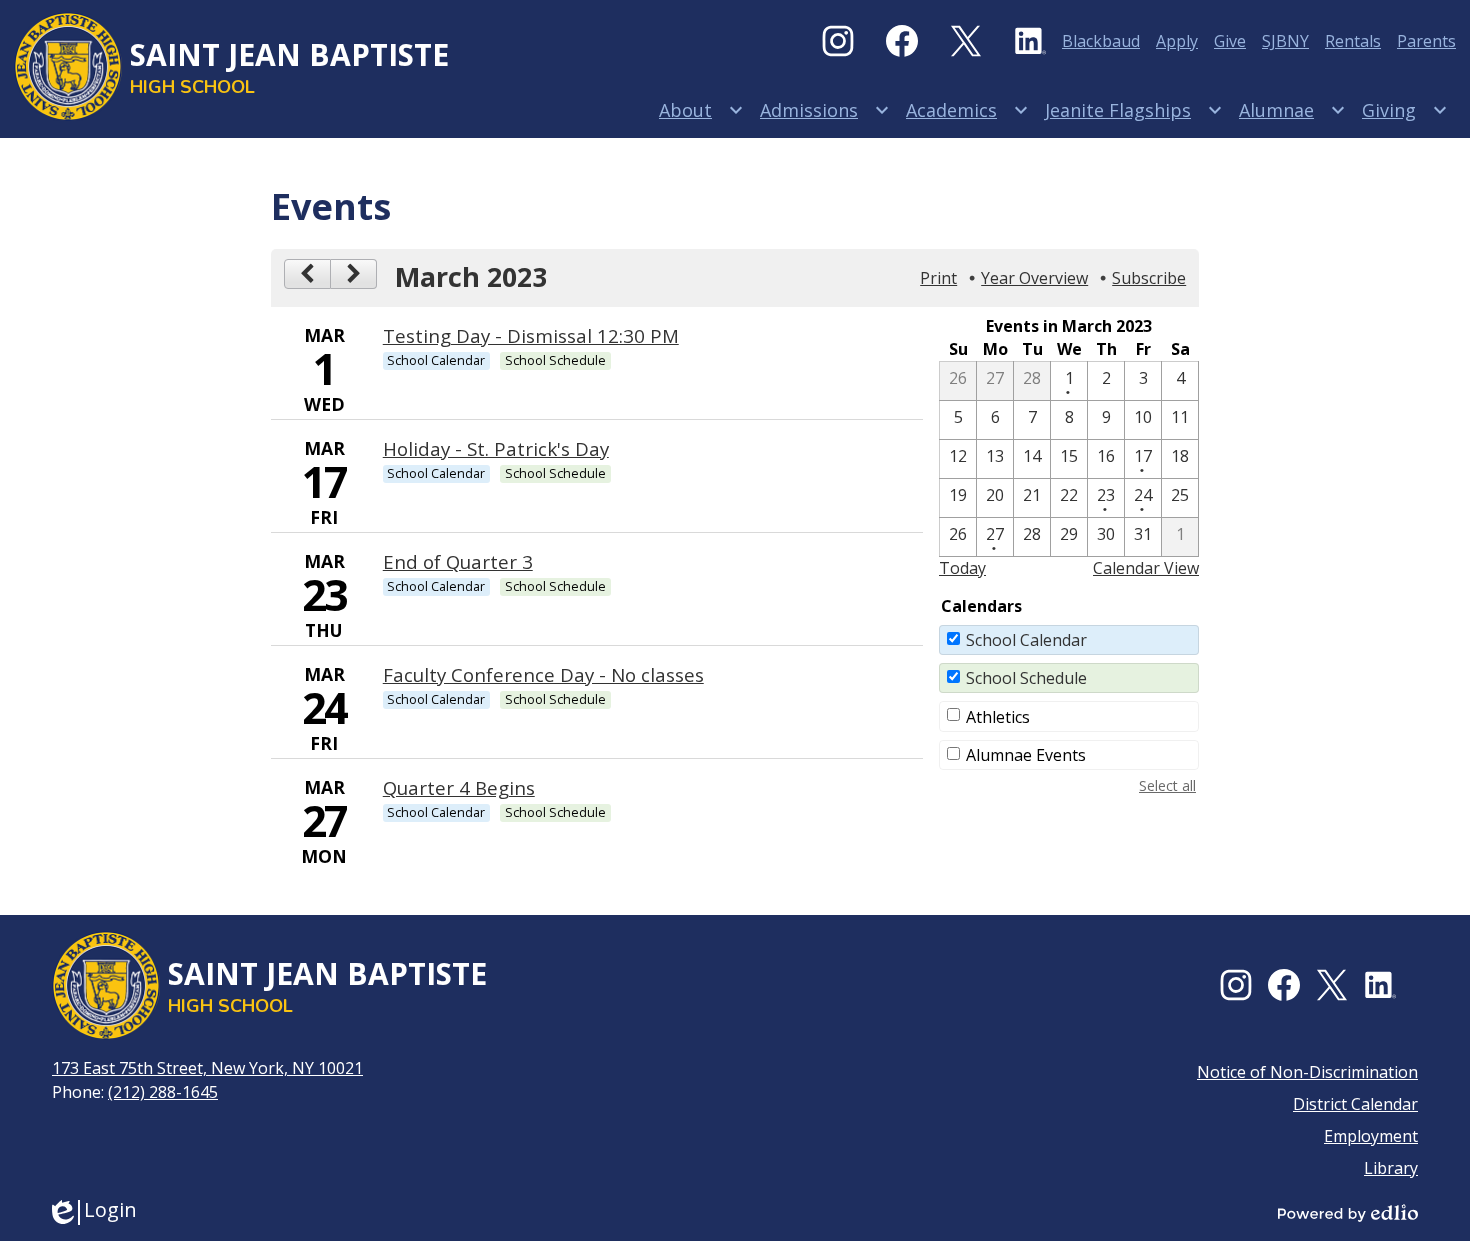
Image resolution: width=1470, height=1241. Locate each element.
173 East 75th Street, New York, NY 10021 (207, 1068)
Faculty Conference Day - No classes (543, 674)
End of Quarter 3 (458, 561)
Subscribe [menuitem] (1149, 278)
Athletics (998, 717)
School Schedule (1026, 678)
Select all (1167, 785)
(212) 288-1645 (163, 1092)
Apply (1177, 41)
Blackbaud (1101, 41)
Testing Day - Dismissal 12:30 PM (531, 335)
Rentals (1353, 41)
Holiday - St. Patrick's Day (496, 448)
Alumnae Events (1026, 755)
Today (962, 568)
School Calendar (1026, 640)
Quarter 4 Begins (459, 787)
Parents (1426, 41)
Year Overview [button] (1034, 278)
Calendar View (1146, 568)
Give (1230, 41)
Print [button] (938, 278)
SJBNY (1285, 41)
